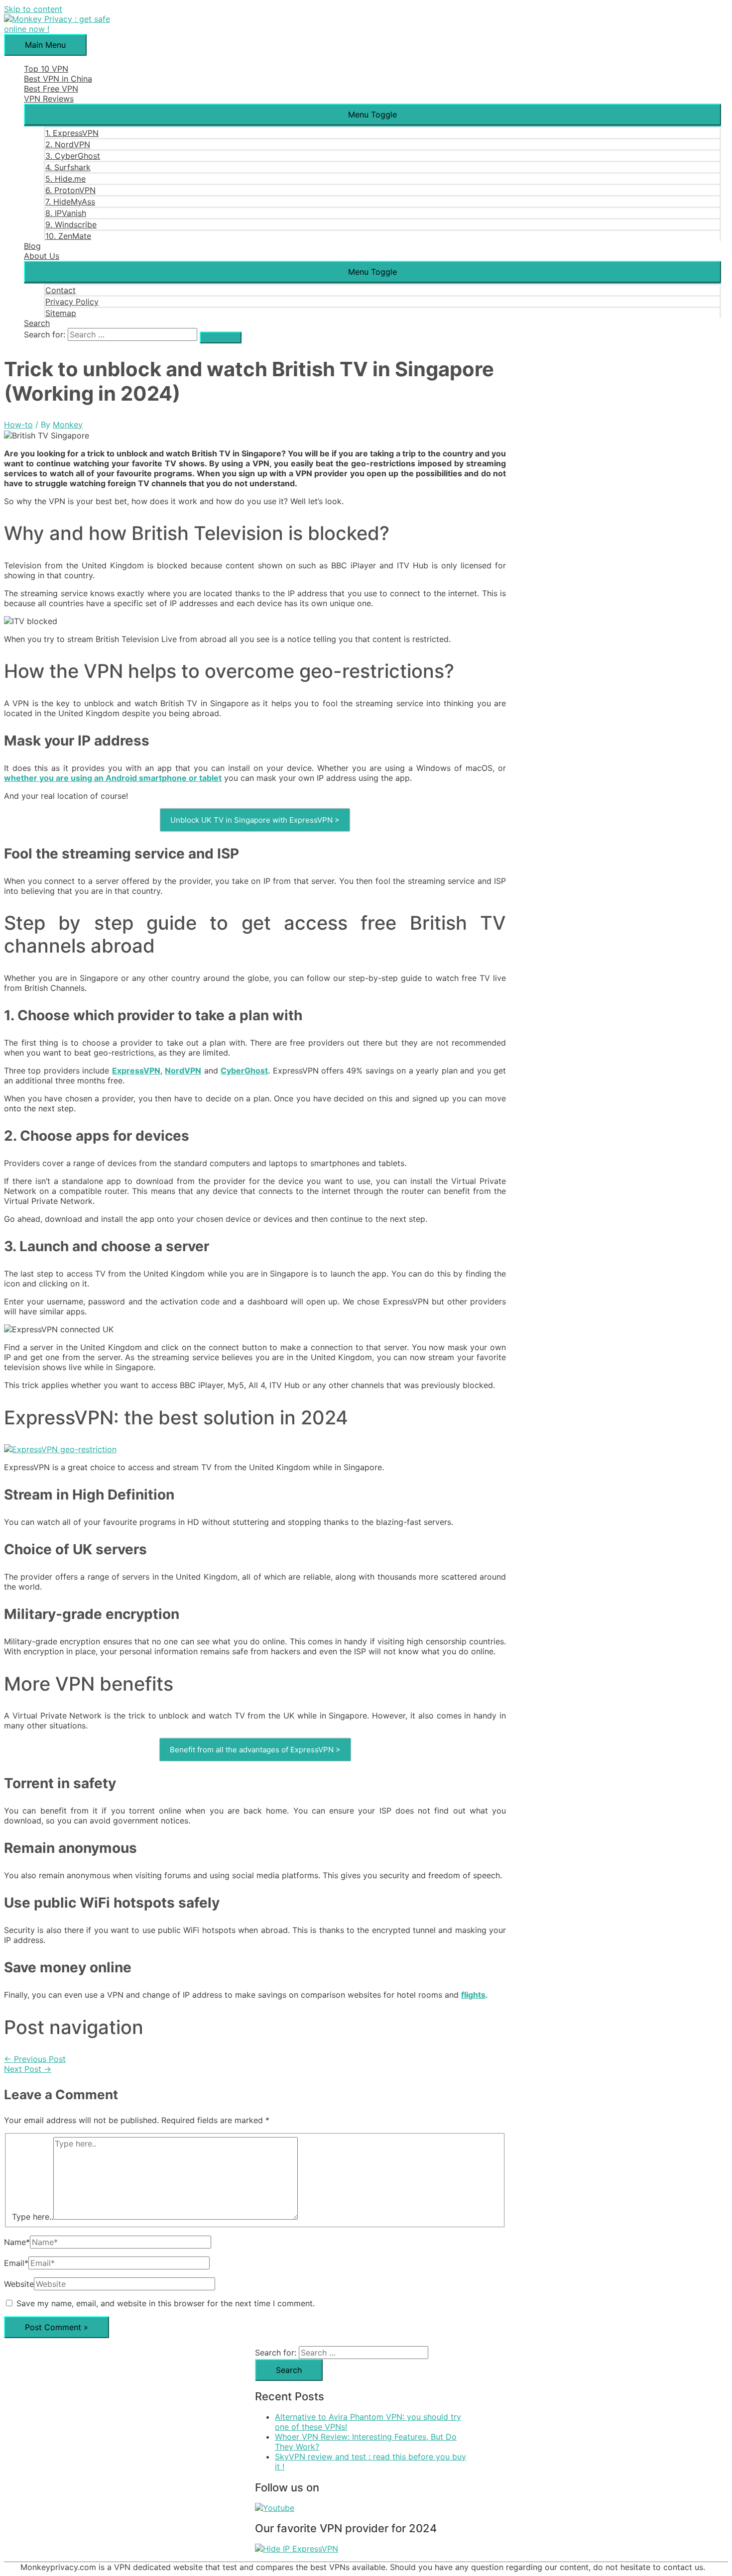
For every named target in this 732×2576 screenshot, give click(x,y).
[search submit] (221, 337)
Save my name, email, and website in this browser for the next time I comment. (166, 2303)
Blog (32, 246)
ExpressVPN (136, 1071)
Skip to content (33, 9)
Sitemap (61, 313)
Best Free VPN (51, 89)
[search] (132, 334)
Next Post (28, 2069)
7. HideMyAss (70, 202)
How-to (18, 425)
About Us (42, 256)
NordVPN (183, 1071)
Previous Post (35, 2059)
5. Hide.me (65, 179)
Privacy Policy (72, 302)
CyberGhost (244, 1071)
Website (19, 2284)
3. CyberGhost (73, 156)
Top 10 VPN (46, 69)
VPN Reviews (49, 99)
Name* (17, 2242)
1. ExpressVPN (72, 133)
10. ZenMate (68, 236)
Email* (16, 2263)
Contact (61, 290)
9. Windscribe (71, 224)
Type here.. (33, 2217)
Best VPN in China (58, 79)
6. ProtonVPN (70, 190)
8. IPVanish (66, 213)
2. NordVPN (68, 144)
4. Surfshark (68, 167)
